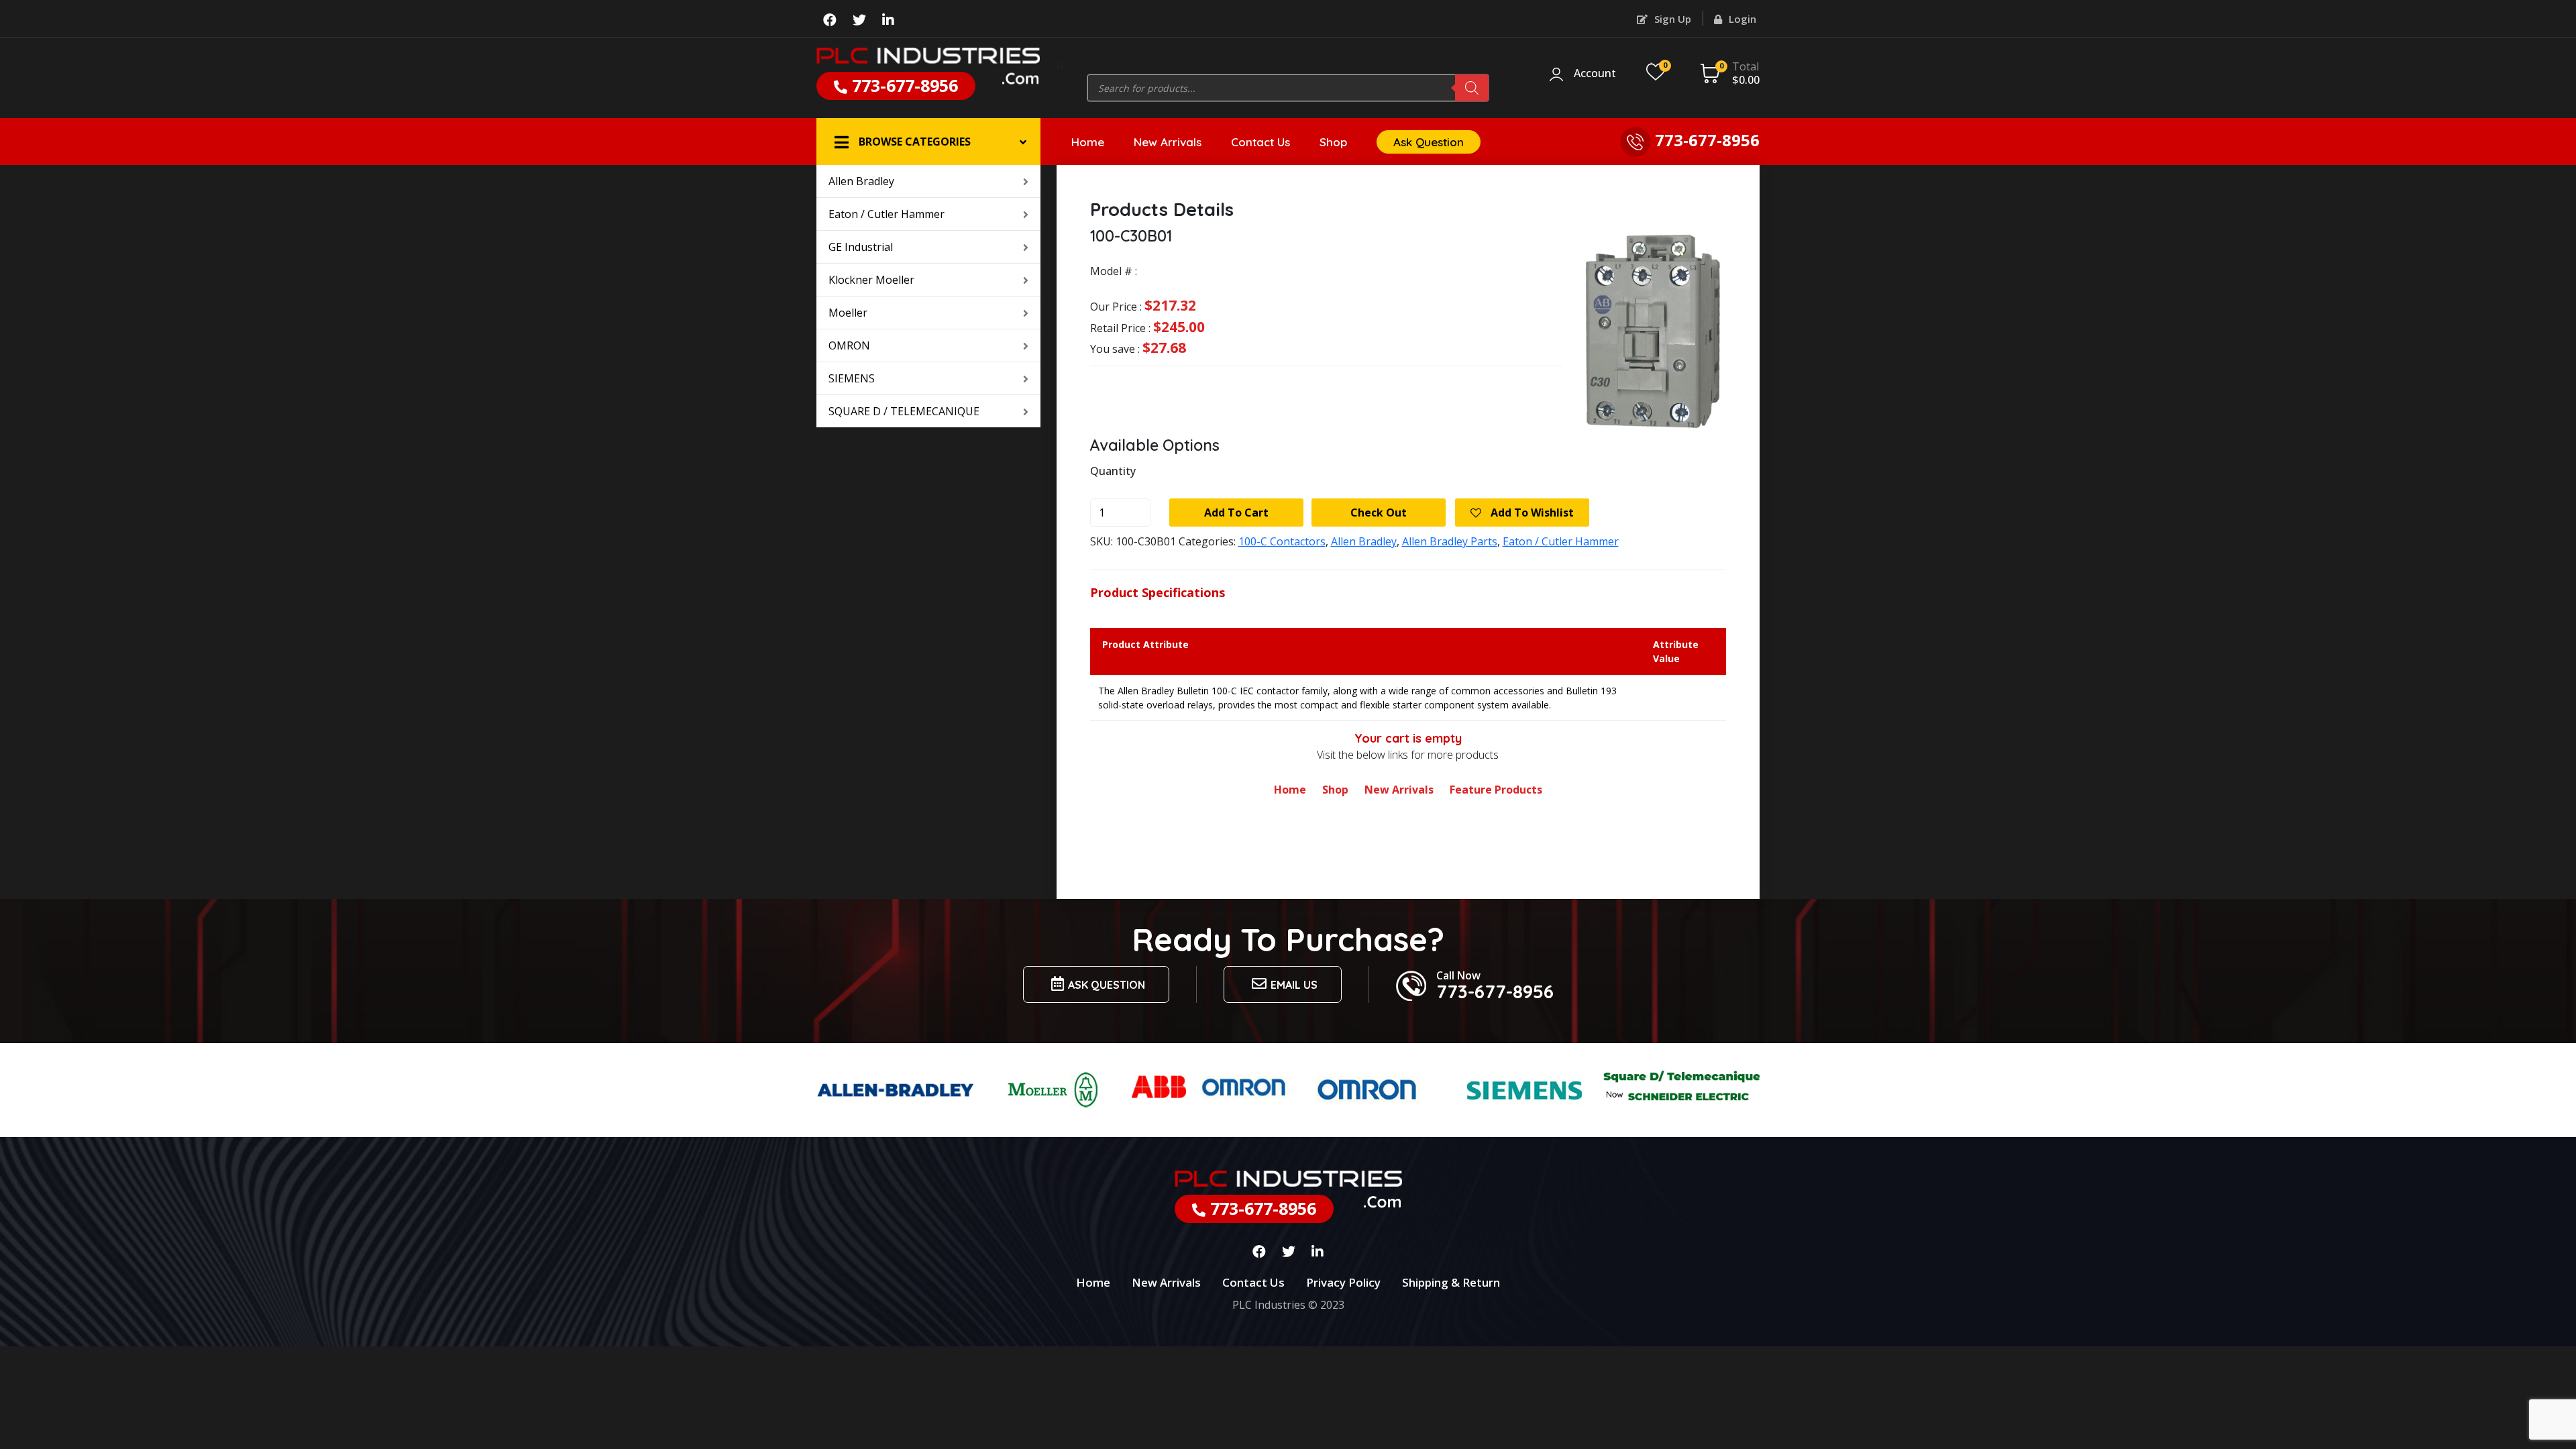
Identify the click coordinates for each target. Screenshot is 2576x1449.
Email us (1294, 985)
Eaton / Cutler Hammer (887, 214)
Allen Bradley (861, 181)
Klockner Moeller (871, 280)
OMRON (849, 345)
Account (1595, 74)
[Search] (1472, 88)
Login (1741, 19)
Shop (1333, 142)
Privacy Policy (1343, 1282)
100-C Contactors (1282, 541)
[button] (928, 142)
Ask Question (1429, 142)
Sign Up (1671, 19)
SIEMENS (852, 378)
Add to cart (1236, 513)
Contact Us (1260, 142)
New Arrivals (1168, 142)
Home (1088, 142)
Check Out (1379, 513)
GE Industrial (861, 247)
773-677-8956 (903, 85)
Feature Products (1496, 790)
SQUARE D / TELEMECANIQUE (904, 411)
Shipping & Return (1451, 1282)
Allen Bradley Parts (1450, 541)
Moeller (848, 313)
